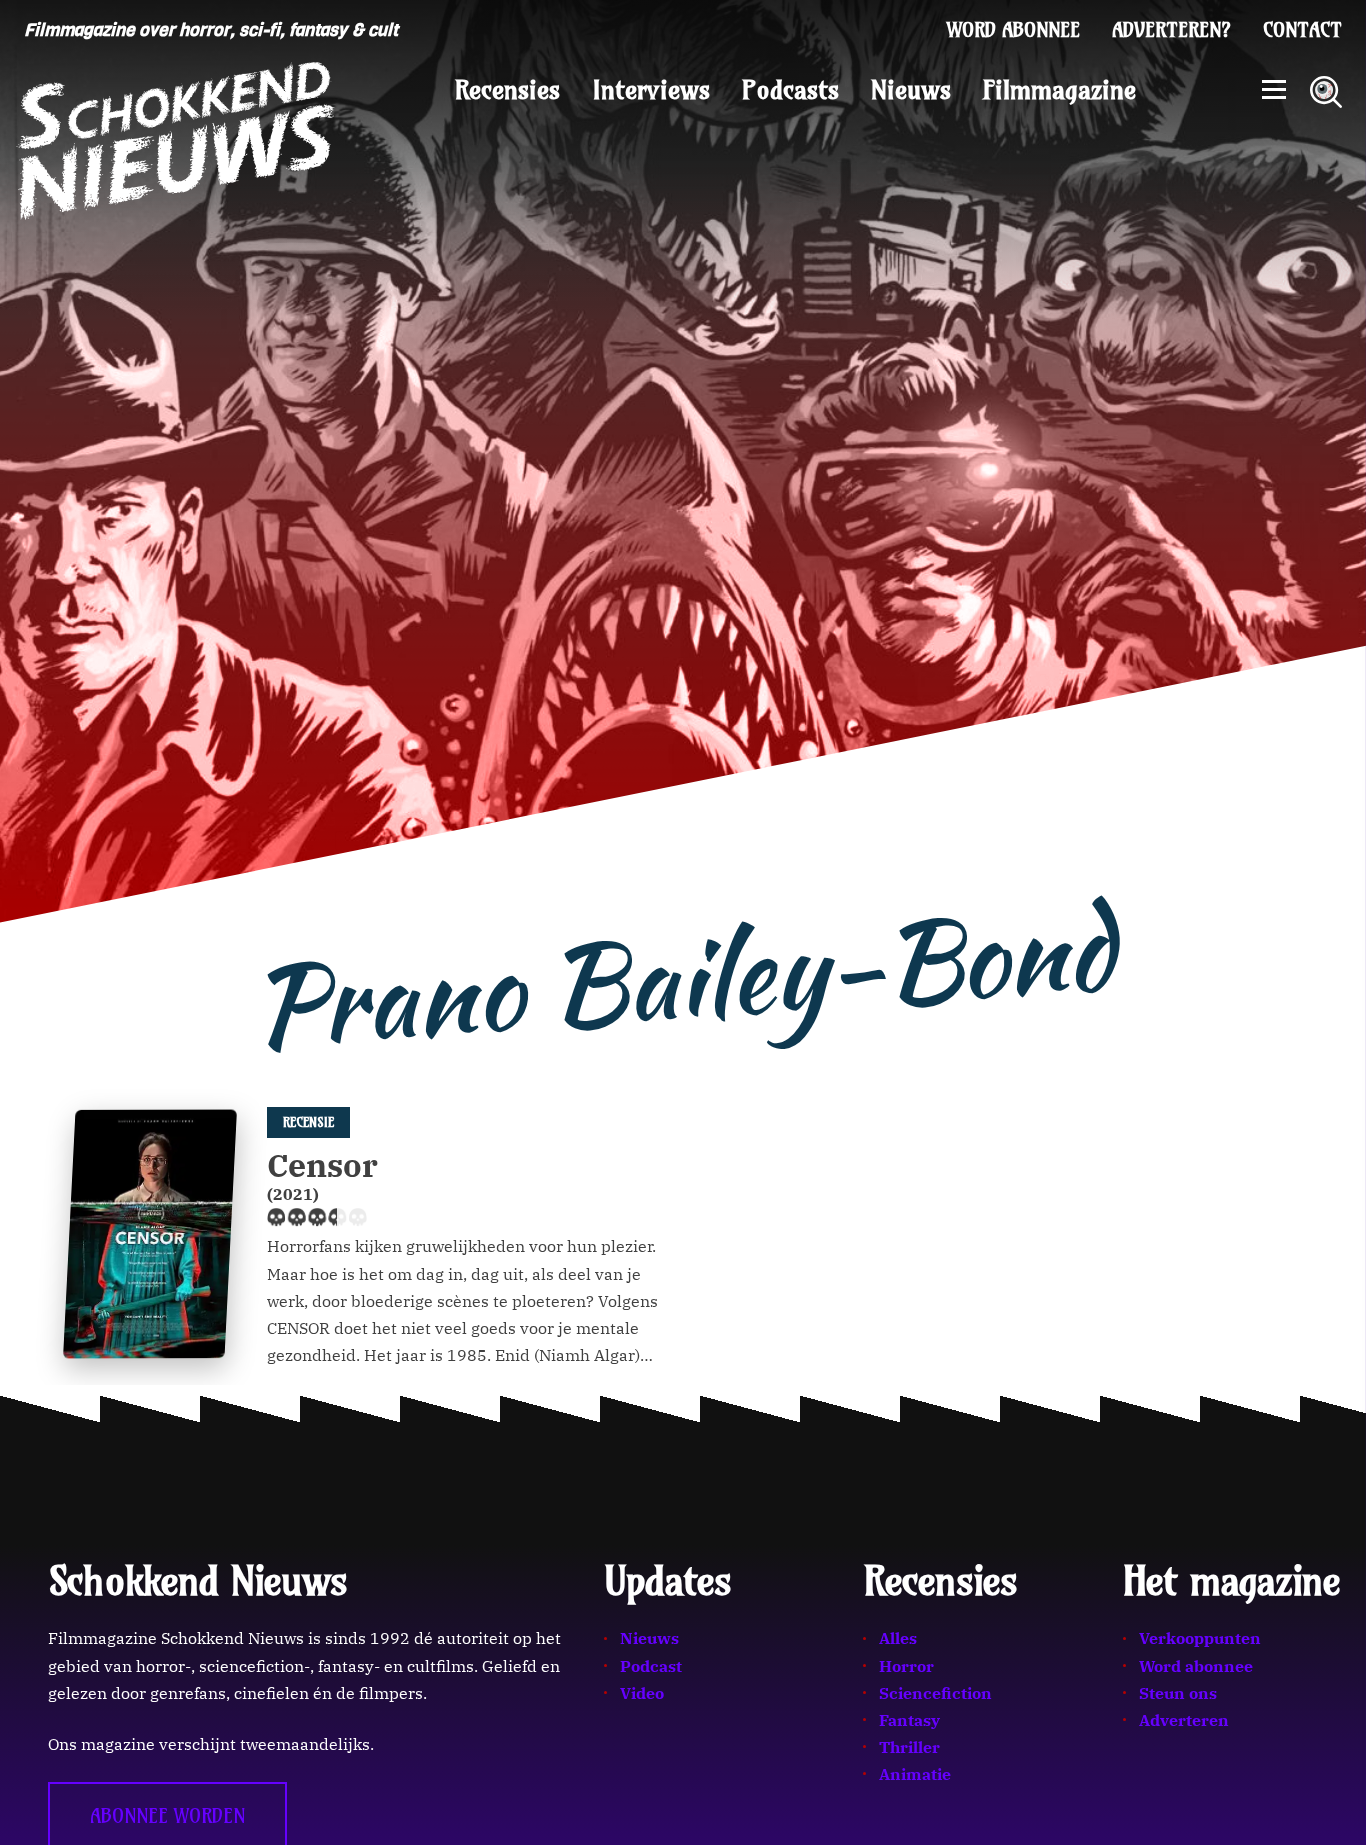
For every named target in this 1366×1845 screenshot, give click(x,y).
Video (642, 1693)
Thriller (909, 1747)
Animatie (915, 1774)
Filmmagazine (1059, 90)
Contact (1302, 30)
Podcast (651, 1666)
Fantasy (909, 1720)
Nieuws (911, 90)
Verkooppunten (1200, 1638)
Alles (898, 1638)
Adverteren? (1171, 30)
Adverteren (1184, 1720)
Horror (906, 1666)
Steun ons (1178, 1693)
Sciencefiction (935, 1693)
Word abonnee (1013, 30)
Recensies (507, 90)
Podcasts (790, 90)
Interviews (651, 90)
